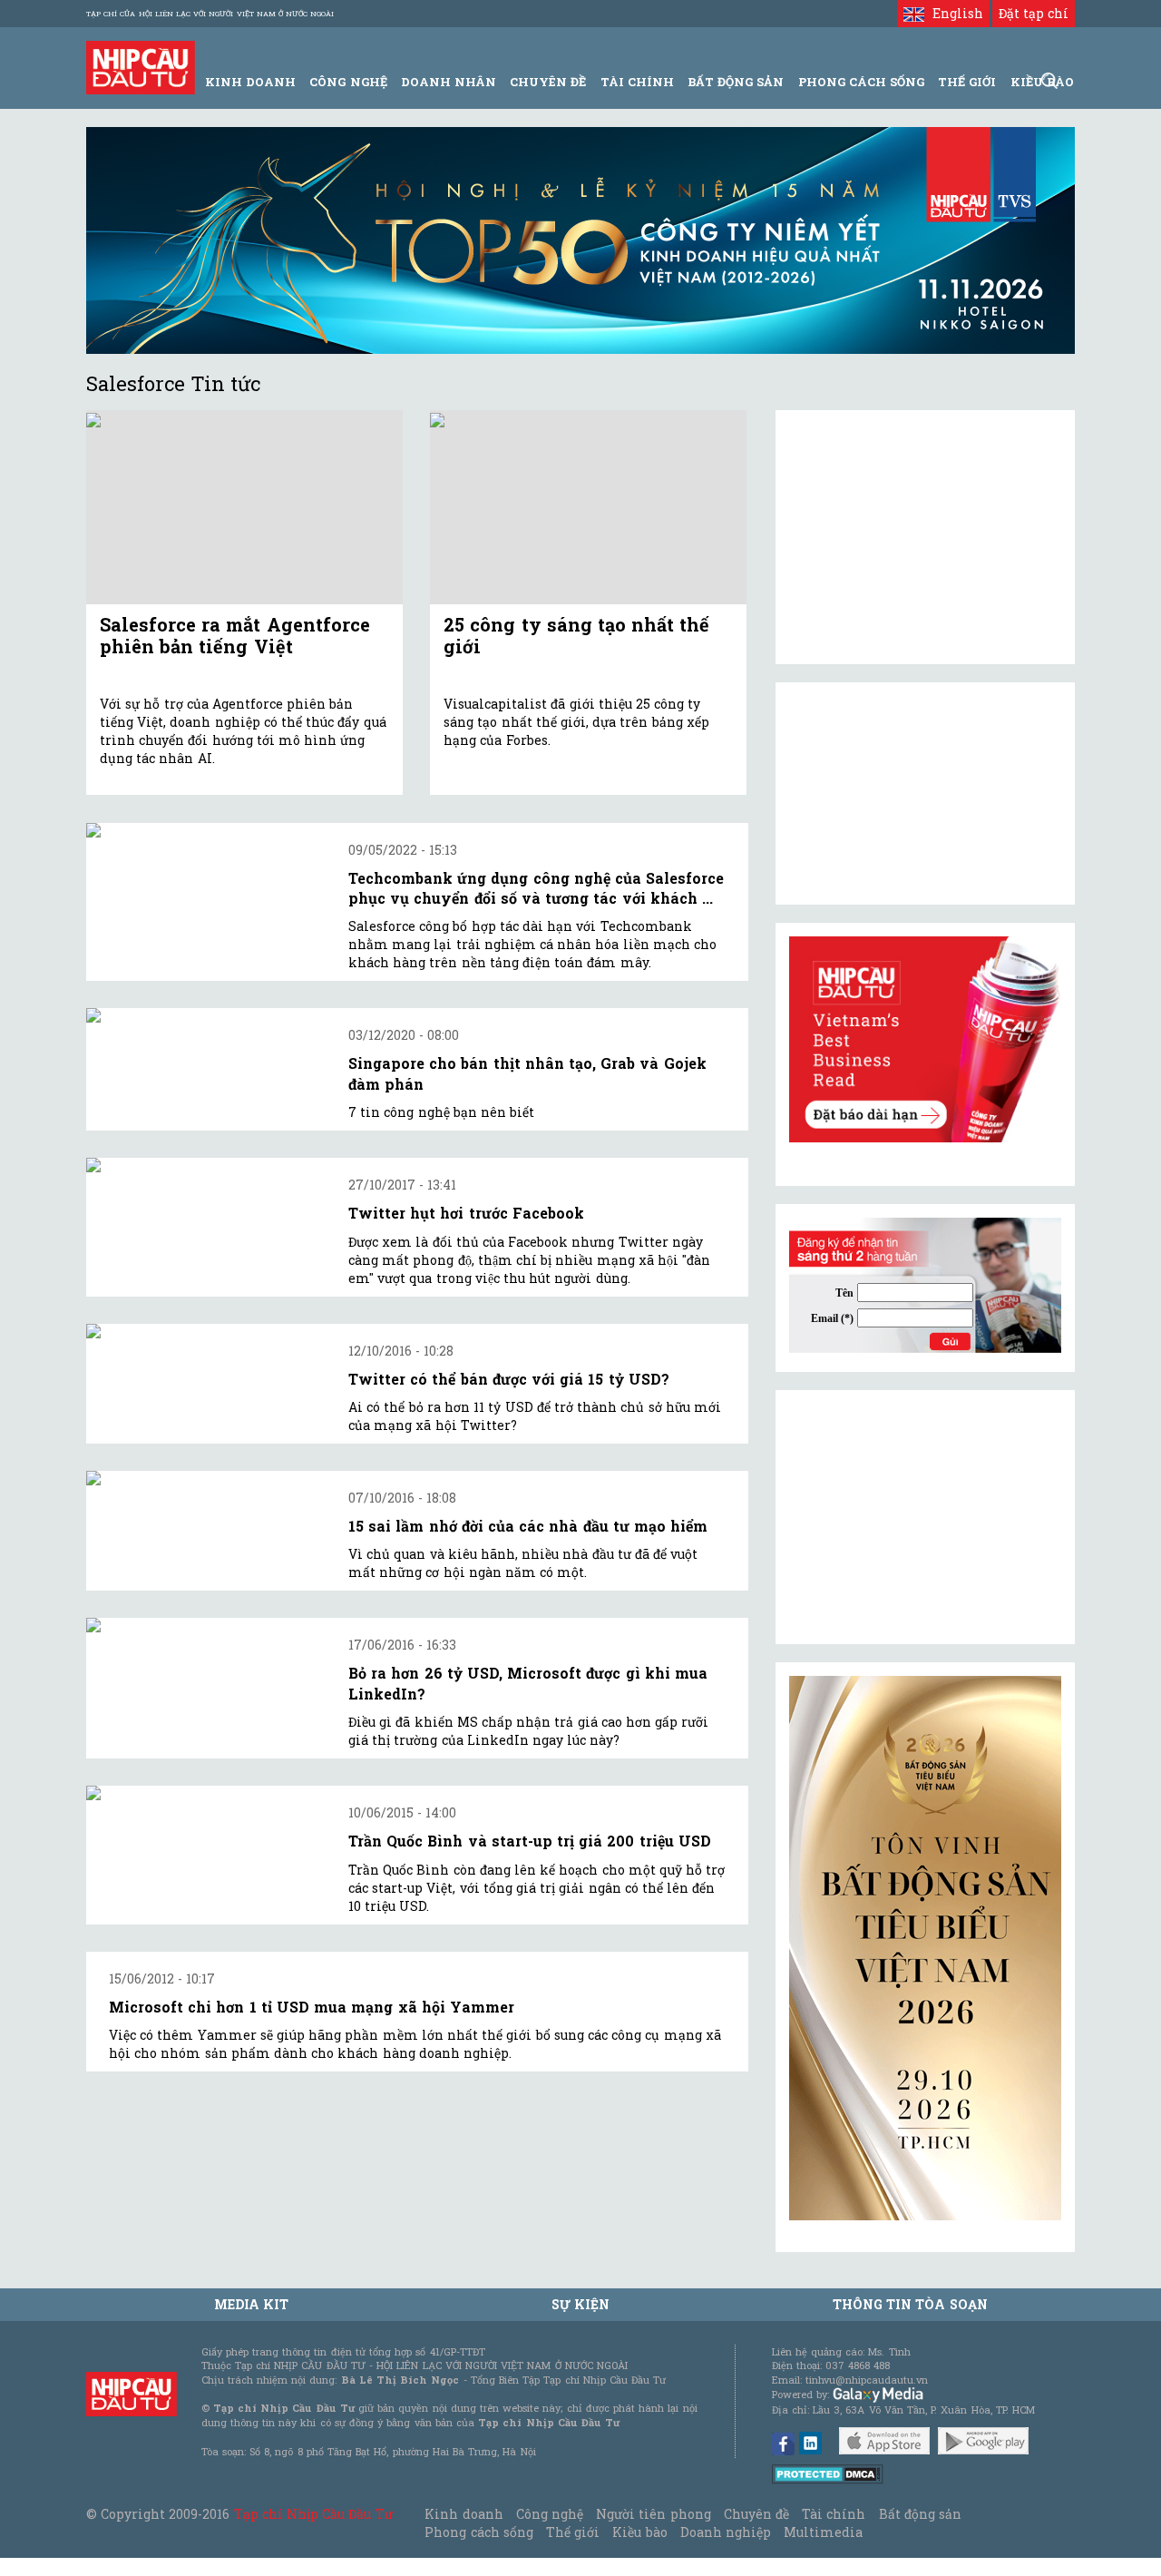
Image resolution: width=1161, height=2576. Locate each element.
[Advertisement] (925, 1517)
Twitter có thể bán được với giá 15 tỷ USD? (509, 1379)
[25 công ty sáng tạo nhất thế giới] (588, 508)
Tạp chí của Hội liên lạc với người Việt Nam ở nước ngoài (210, 14)
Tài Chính (637, 82)
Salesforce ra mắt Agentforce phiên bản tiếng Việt (235, 635)
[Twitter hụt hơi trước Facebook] (206, 1165)
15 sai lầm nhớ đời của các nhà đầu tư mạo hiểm (528, 1526)
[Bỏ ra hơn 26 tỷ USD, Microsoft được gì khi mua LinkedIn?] (206, 1625)
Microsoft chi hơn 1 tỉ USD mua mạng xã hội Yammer (312, 2007)
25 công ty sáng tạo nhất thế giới (576, 635)
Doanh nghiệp (726, 2532)
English (953, 13)
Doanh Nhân (449, 82)
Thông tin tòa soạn (910, 2304)
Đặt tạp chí (1034, 13)
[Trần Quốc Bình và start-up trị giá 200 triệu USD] (206, 1793)
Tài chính (834, 2514)
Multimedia (823, 2532)
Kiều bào (639, 2532)
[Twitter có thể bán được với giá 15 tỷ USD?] (206, 1331)
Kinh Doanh (250, 82)
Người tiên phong (653, 2514)
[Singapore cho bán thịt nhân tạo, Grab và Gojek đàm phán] (206, 1015)
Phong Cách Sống (861, 82)
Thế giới (967, 82)
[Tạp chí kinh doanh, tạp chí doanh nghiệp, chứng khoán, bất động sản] (141, 66)
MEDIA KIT (251, 2304)
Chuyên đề (548, 82)
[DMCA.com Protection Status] (828, 2473)
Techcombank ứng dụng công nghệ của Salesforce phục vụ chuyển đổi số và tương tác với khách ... (536, 888)
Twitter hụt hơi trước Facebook (466, 1213)
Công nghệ (550, 2514)
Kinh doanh (463, 2514)
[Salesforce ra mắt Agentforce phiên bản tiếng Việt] (244, 508)
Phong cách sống (478, 2532)
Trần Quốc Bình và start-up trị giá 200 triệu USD (530, 1841)
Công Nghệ (348, 82)
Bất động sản (736, 82)
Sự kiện (580, 2304)
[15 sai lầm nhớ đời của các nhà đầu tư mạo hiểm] (206, 1478)
